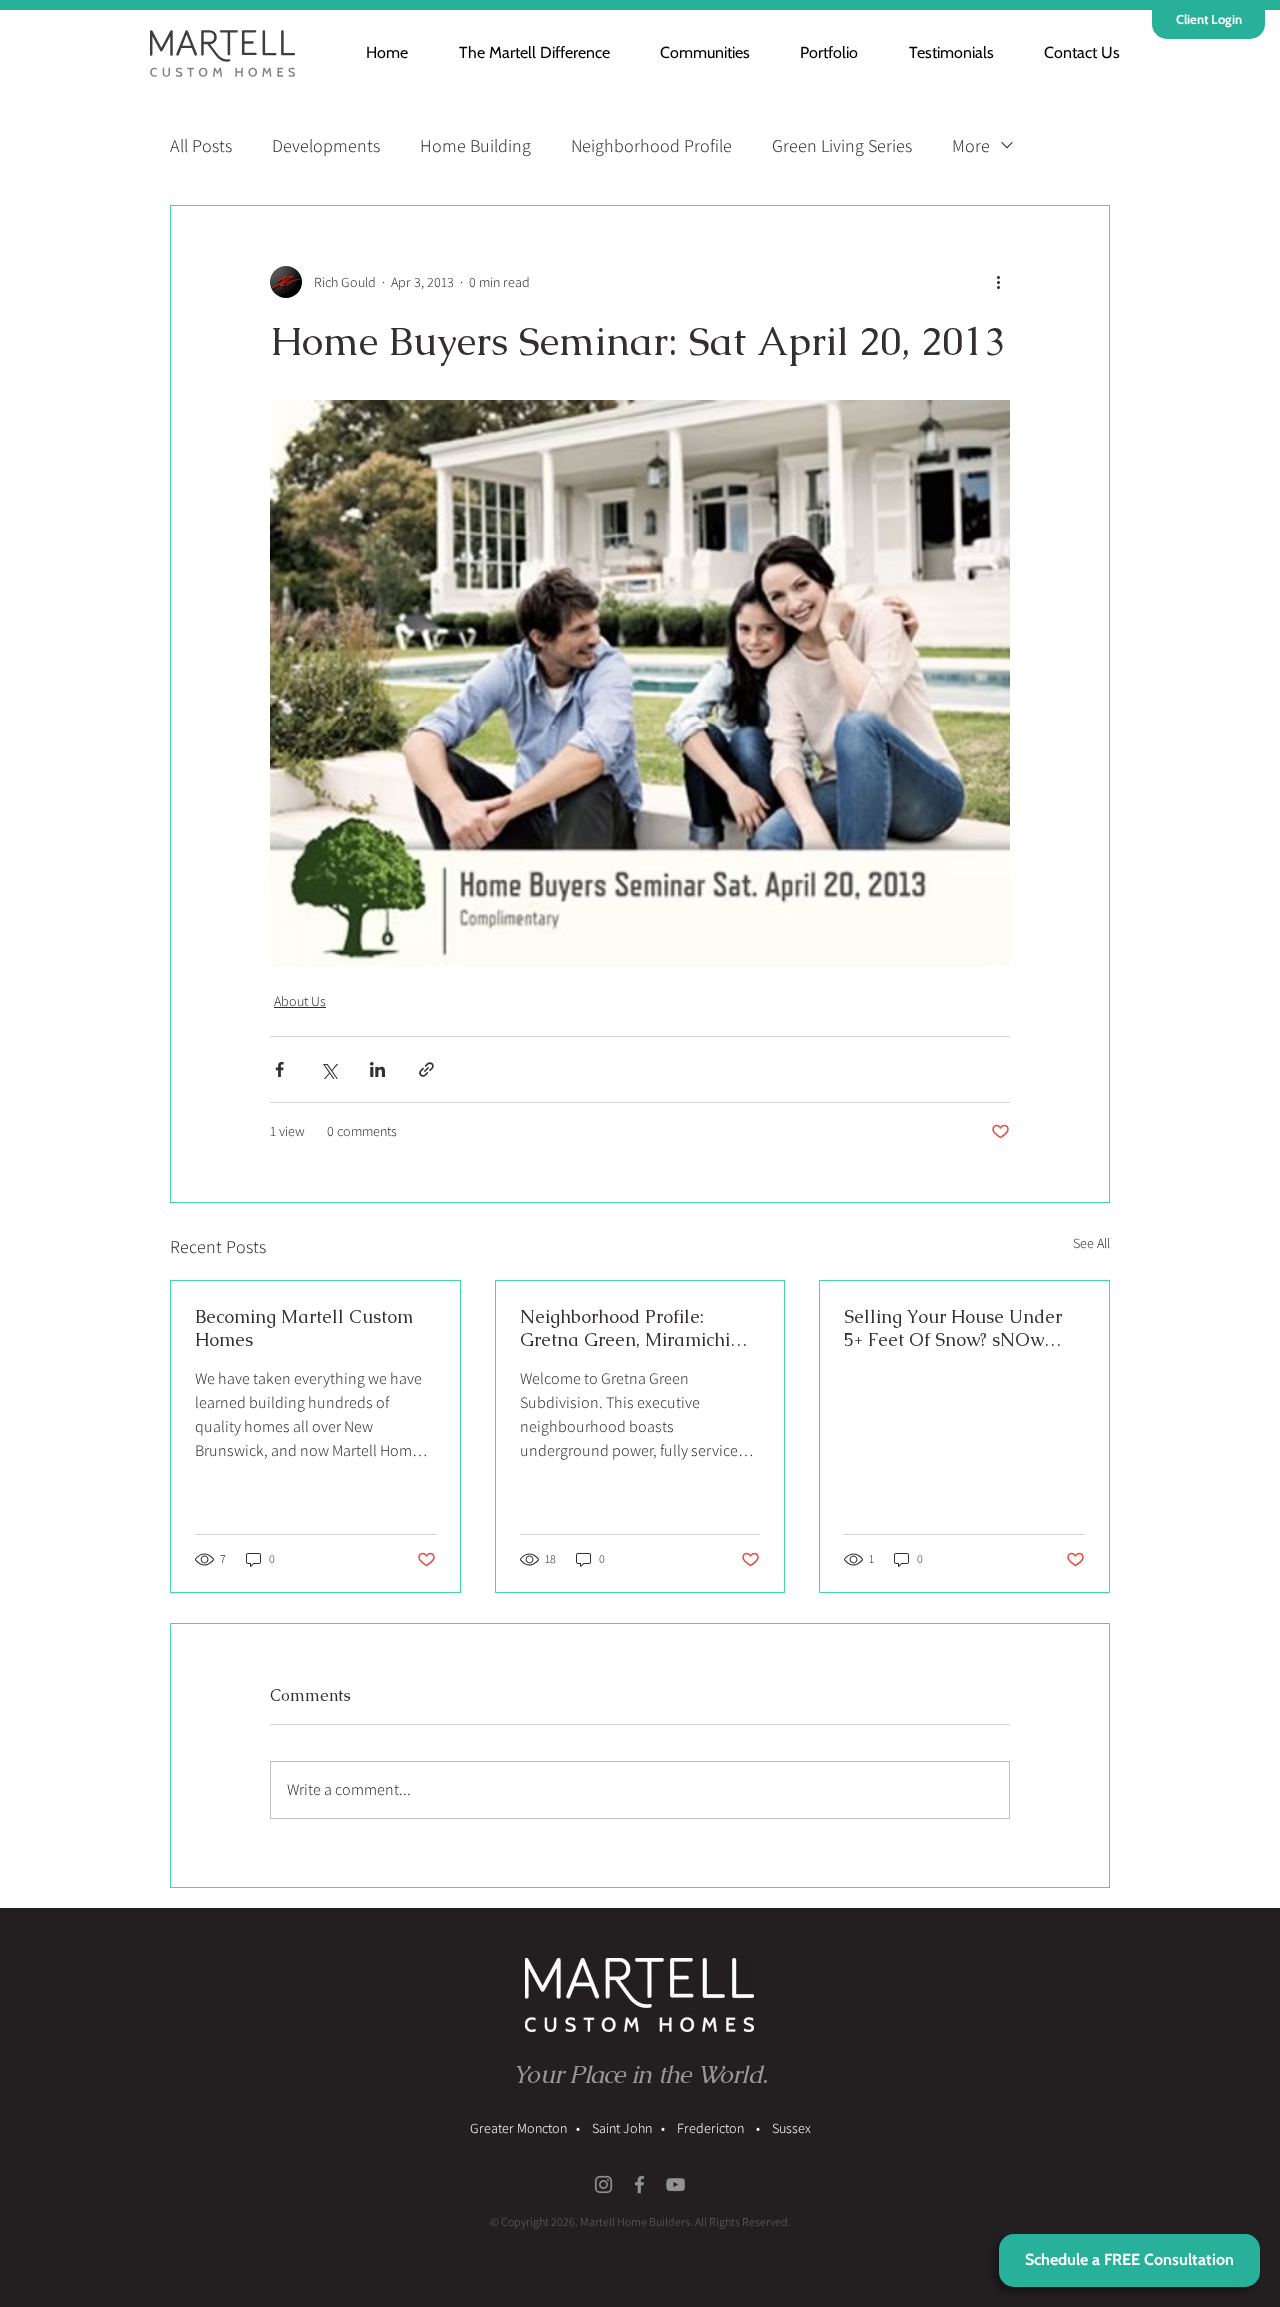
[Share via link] (426, 1069)
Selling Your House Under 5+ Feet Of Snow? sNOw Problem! (953, 1328)
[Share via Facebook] (279, 1069)
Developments (326, 145)
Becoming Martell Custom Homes (304, 1328)
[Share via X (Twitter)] (328, 1069)
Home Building (475, 145)
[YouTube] (675, 2184)
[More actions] (998, 282)
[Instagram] (603, 2184)
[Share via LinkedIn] (377, 1069)
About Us (300, 1001)
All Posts (201, 145)
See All (1091, 1243)
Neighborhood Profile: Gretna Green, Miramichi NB (625, 1328)
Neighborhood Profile (651, 145)
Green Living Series (842, 145)
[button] (693, 52)
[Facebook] (639, 2184)
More (971, 145)
